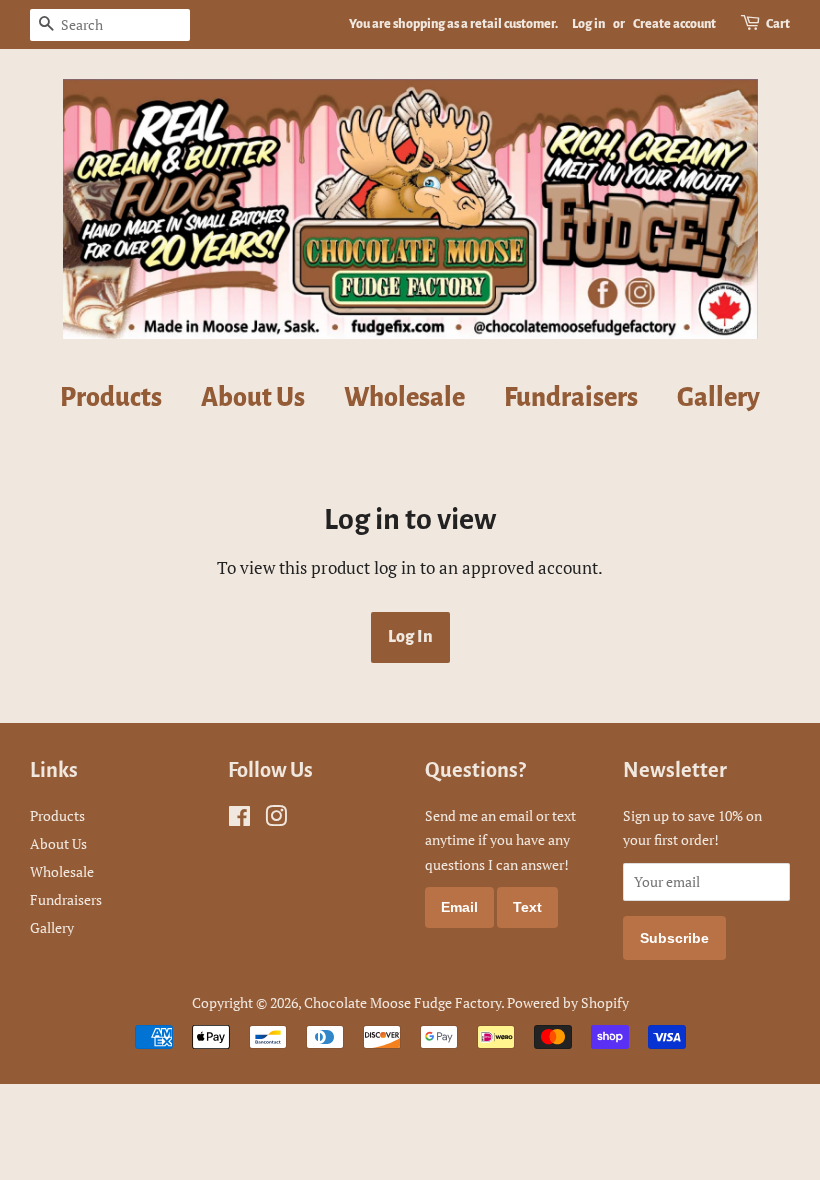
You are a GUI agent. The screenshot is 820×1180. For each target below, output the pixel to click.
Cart (778, 24)
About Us (253, 398)
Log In (410, 637)
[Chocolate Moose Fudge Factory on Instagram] (276, 819)
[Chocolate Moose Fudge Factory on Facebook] (239, 819)
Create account (674, 24)
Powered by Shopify (568, 1002)
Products (111, 398)
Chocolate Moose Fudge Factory (402, 1002)
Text (527, 907)
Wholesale (404, 398)
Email (459, 907)
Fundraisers (571, 398)
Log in (588, 24)
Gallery (718, 398)
